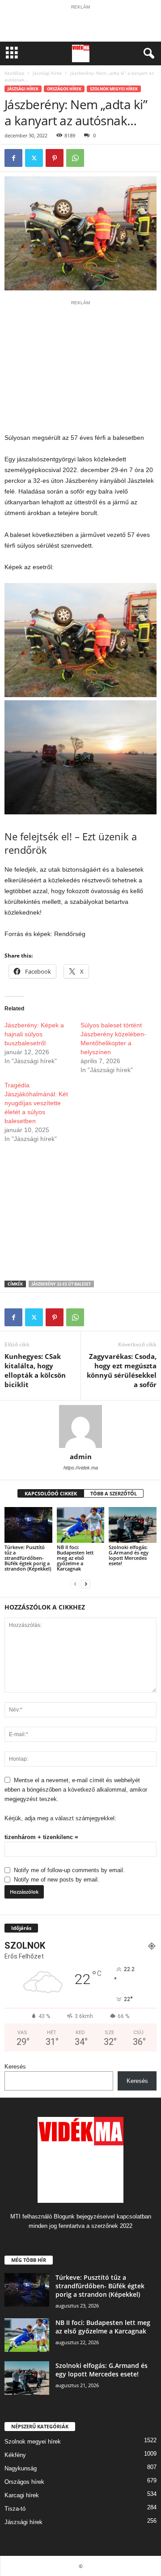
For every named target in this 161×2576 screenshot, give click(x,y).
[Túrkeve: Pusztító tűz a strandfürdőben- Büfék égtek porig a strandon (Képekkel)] (28, 1525)
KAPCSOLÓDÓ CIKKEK (51, 1493)
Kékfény (15, 2455)
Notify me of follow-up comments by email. (69, 1870)
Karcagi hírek (22, 2495)
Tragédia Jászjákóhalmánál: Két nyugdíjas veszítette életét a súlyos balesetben (36, 1103)
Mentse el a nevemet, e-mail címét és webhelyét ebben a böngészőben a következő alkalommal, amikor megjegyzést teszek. (76, 1790)
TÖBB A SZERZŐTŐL (114, 1493)
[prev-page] (75, 1584)
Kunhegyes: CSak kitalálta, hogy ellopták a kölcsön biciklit (35, 1370)
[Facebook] (13, 158)
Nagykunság (21, 2468)
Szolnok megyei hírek (114, 89)
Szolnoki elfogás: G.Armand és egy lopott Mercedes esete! (129, 1555)
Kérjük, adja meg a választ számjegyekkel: (60, 1818)
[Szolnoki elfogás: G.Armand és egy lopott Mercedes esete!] (133, 1525)
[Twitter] (34, 158)
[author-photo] (80, 1426)
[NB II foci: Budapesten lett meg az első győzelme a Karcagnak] (81, 1525)
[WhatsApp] (75, 158)
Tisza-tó (15, 2509)
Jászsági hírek (47, 73)
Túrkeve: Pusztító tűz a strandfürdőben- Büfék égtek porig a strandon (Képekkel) (28, 1558)
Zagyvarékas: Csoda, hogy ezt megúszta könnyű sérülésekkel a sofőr (122, 1370)
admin (81, 1456)
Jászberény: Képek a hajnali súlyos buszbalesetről (34, 1034)
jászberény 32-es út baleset (61, 1284)
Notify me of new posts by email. (57, 1880)
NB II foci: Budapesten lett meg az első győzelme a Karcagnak (75, 1558)
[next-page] (86, 1584)
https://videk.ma (81, 1468)
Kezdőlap (14, 73)
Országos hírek (64, 89)
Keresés (15, 2067)
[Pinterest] (55, 158)
